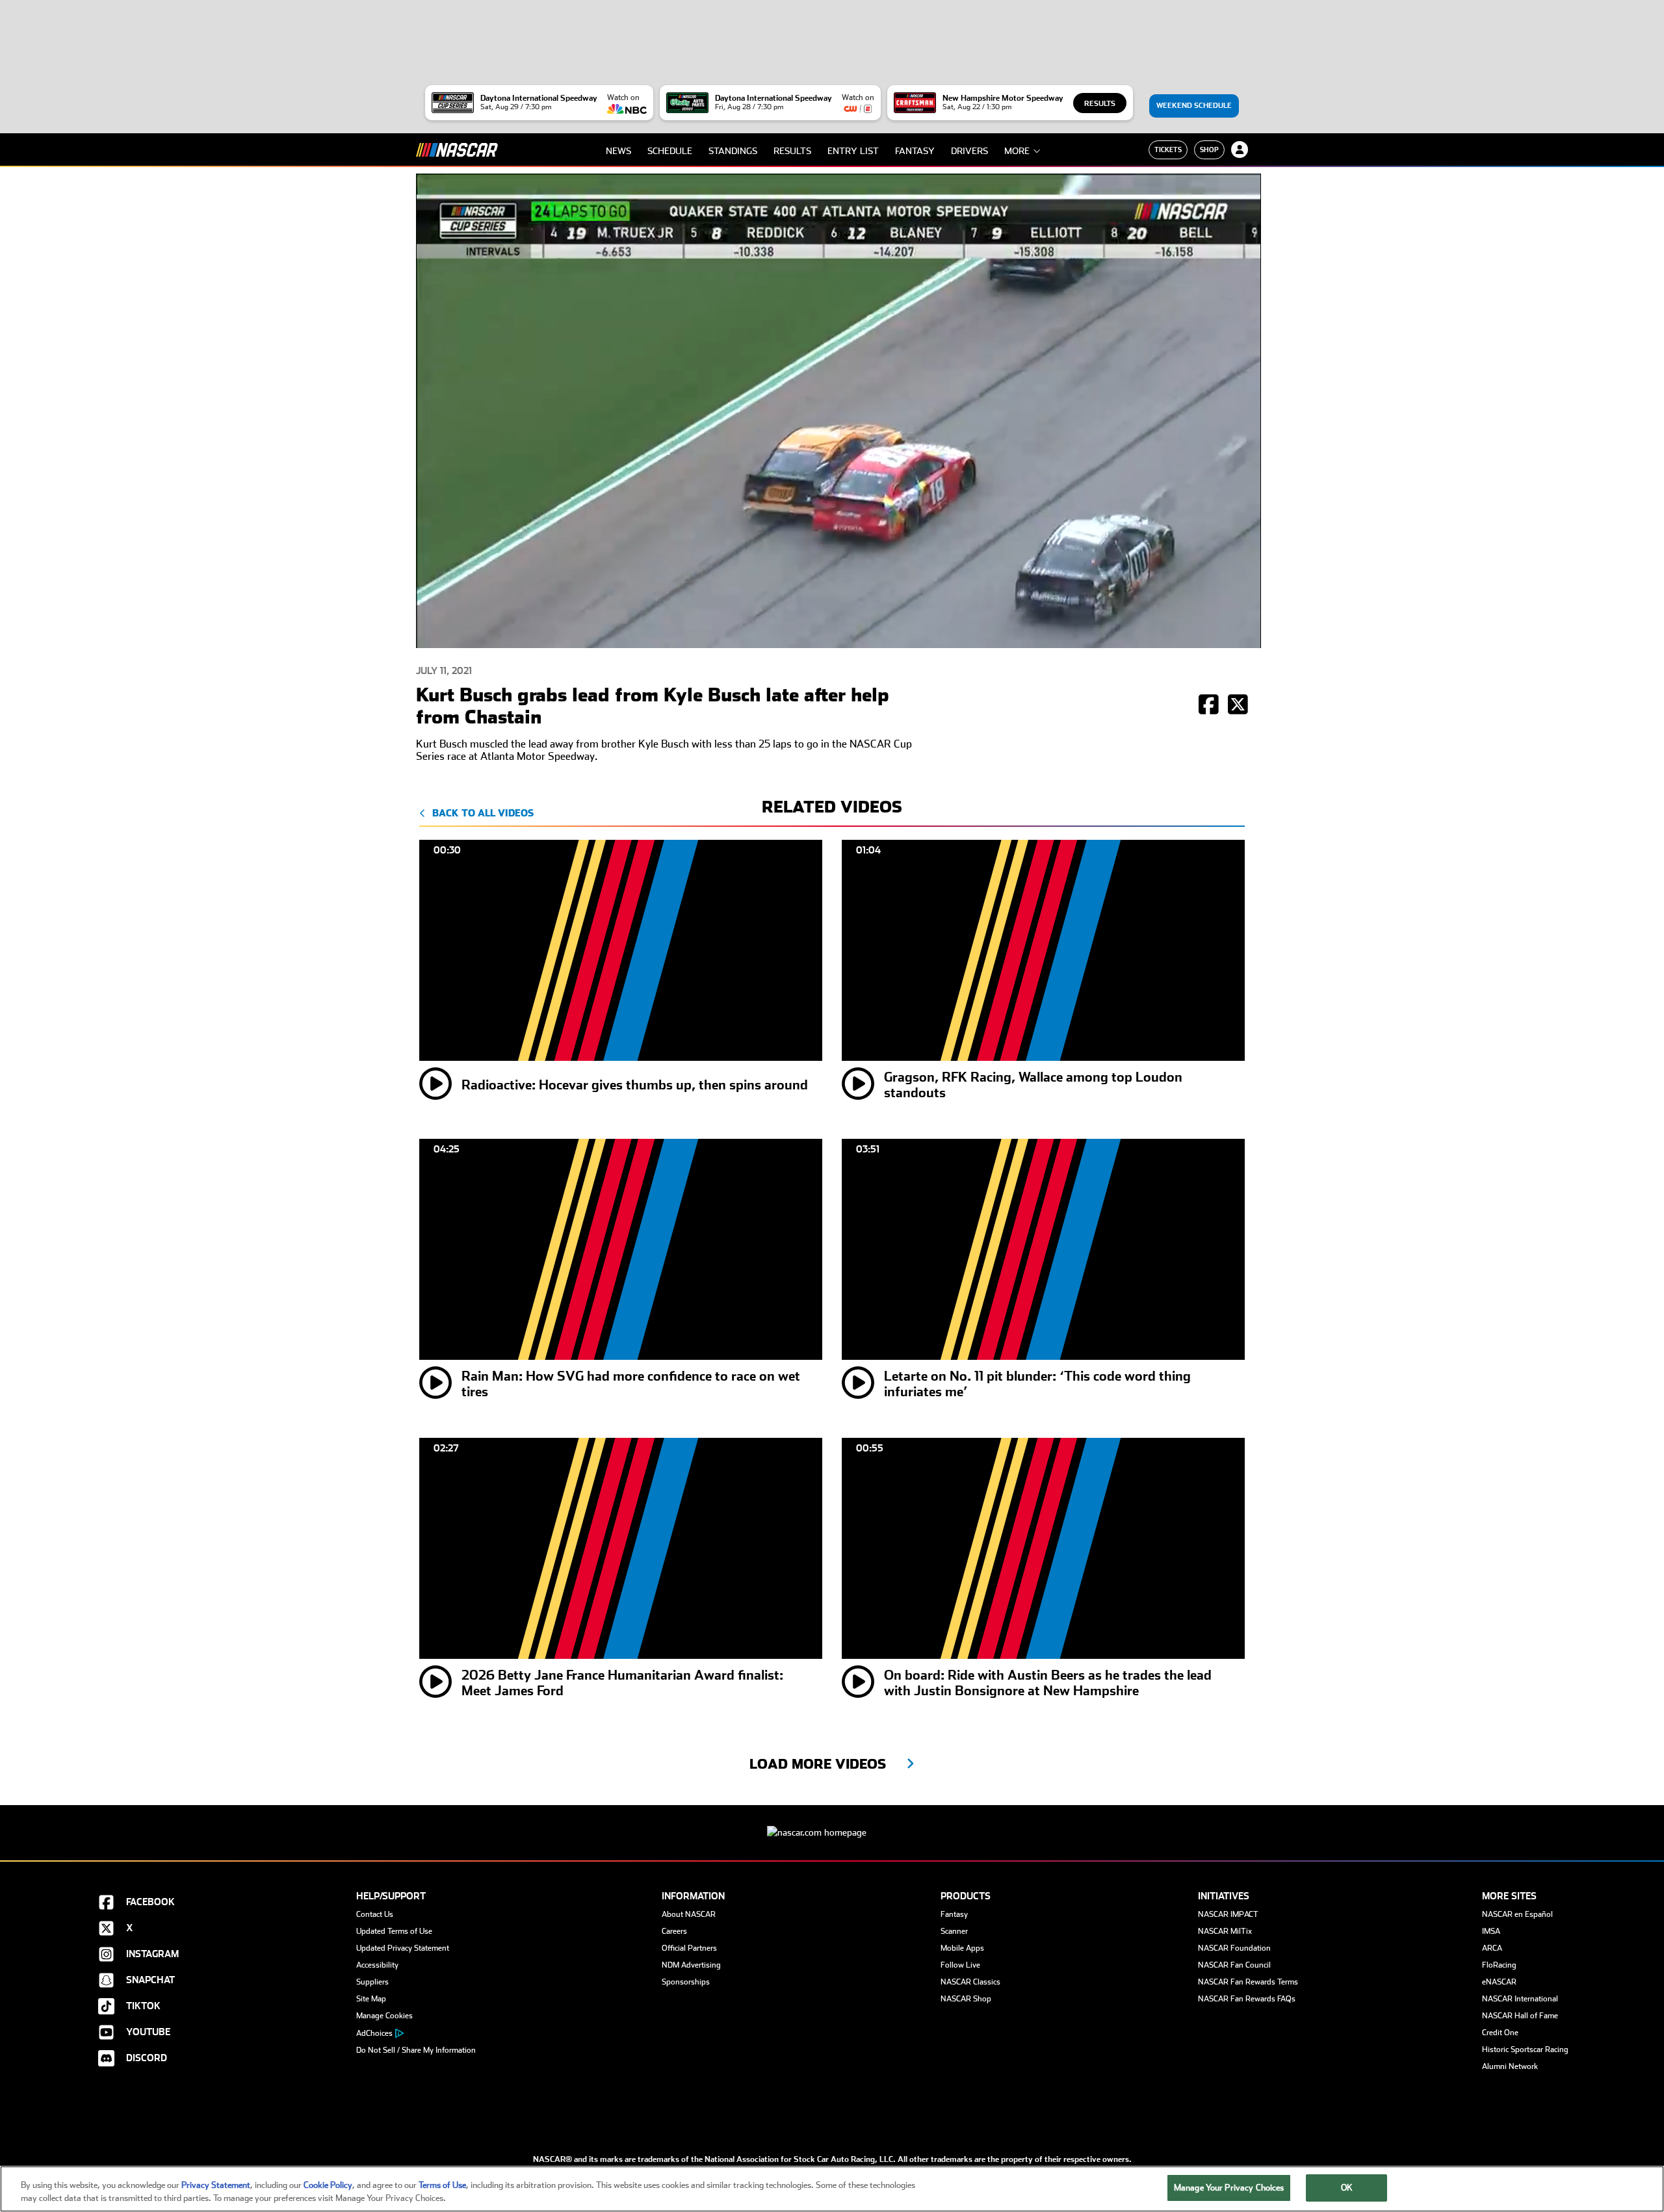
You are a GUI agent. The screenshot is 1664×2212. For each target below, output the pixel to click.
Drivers (969, 151)
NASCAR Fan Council (1234, 1965)
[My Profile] (1240, 150)
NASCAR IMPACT (1228, 1914)
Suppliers (372, 1982)
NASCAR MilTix (1225, 1931)
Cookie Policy (328, 2185)
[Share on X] (1238, 706)
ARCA (1492, 1948)
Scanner (954, 1931)
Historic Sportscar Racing (1525, 2049)
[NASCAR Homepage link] (832, 1822)
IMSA (1491, 1931)
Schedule (670, 151)
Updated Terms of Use (394, 1931)
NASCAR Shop (966, 1999)
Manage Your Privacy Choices (1229, 2188)
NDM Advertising (691, 1965)
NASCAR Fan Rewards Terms (1248, 1982)
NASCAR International (1520, 1999)
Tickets (1168, 150)
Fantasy (915, 151)
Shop (1209, 150)
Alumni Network (1510, 2066)
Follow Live (960, 1965)
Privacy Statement (216, 2185)
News (618, 151)
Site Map (371, 1999)
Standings (733, 151)
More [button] (1017, 151)
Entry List (853, 151)
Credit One (1500, 2033)
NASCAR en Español (1517, 1914)
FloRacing (1499, 1965)
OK (1347, 2188)
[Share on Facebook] (1209, 706)
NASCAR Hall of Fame (1520, 2016)
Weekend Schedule (1194, 106)
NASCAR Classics (970, 1982)
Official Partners (689, 1948)
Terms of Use (442, 2185)
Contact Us (375, 1914)
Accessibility (377, 1965)
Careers (674, 1931)
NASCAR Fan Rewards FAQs (1247, 1999)
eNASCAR (1499, 1982)
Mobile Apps (962, 1948)
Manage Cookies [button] (384, 2016)
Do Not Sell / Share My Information (416, 2050)
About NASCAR (689, 1914)
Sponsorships (686, 1982)
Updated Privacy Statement (403, 1948)
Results (1100, 104)
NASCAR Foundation (1234, 1948)
